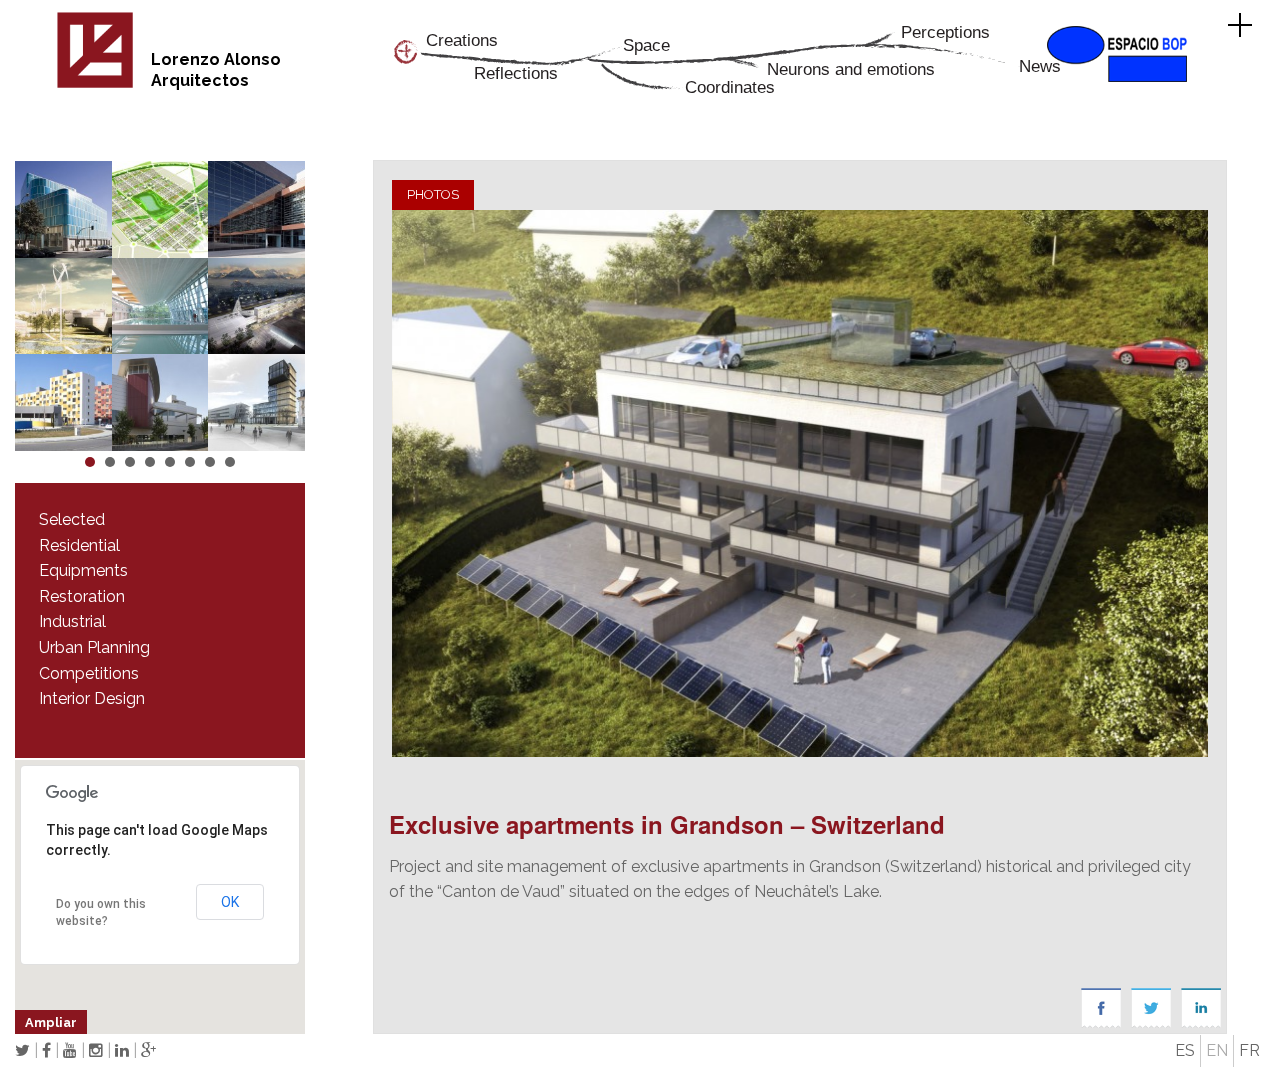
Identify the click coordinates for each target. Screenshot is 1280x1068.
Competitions (89, 673)
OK (230, 902)
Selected (72, 519)
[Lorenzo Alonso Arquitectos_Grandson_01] (799, 483)
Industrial (72, 621)
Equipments (83, 570)
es (1185, 1050)
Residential (79, 545)
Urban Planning (94, 647)
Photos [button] (433, 194)
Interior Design (92, 698)
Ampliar (51, 1022)
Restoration (82, 596)
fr (1249, 1050)
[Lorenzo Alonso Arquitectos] (95, 84)
